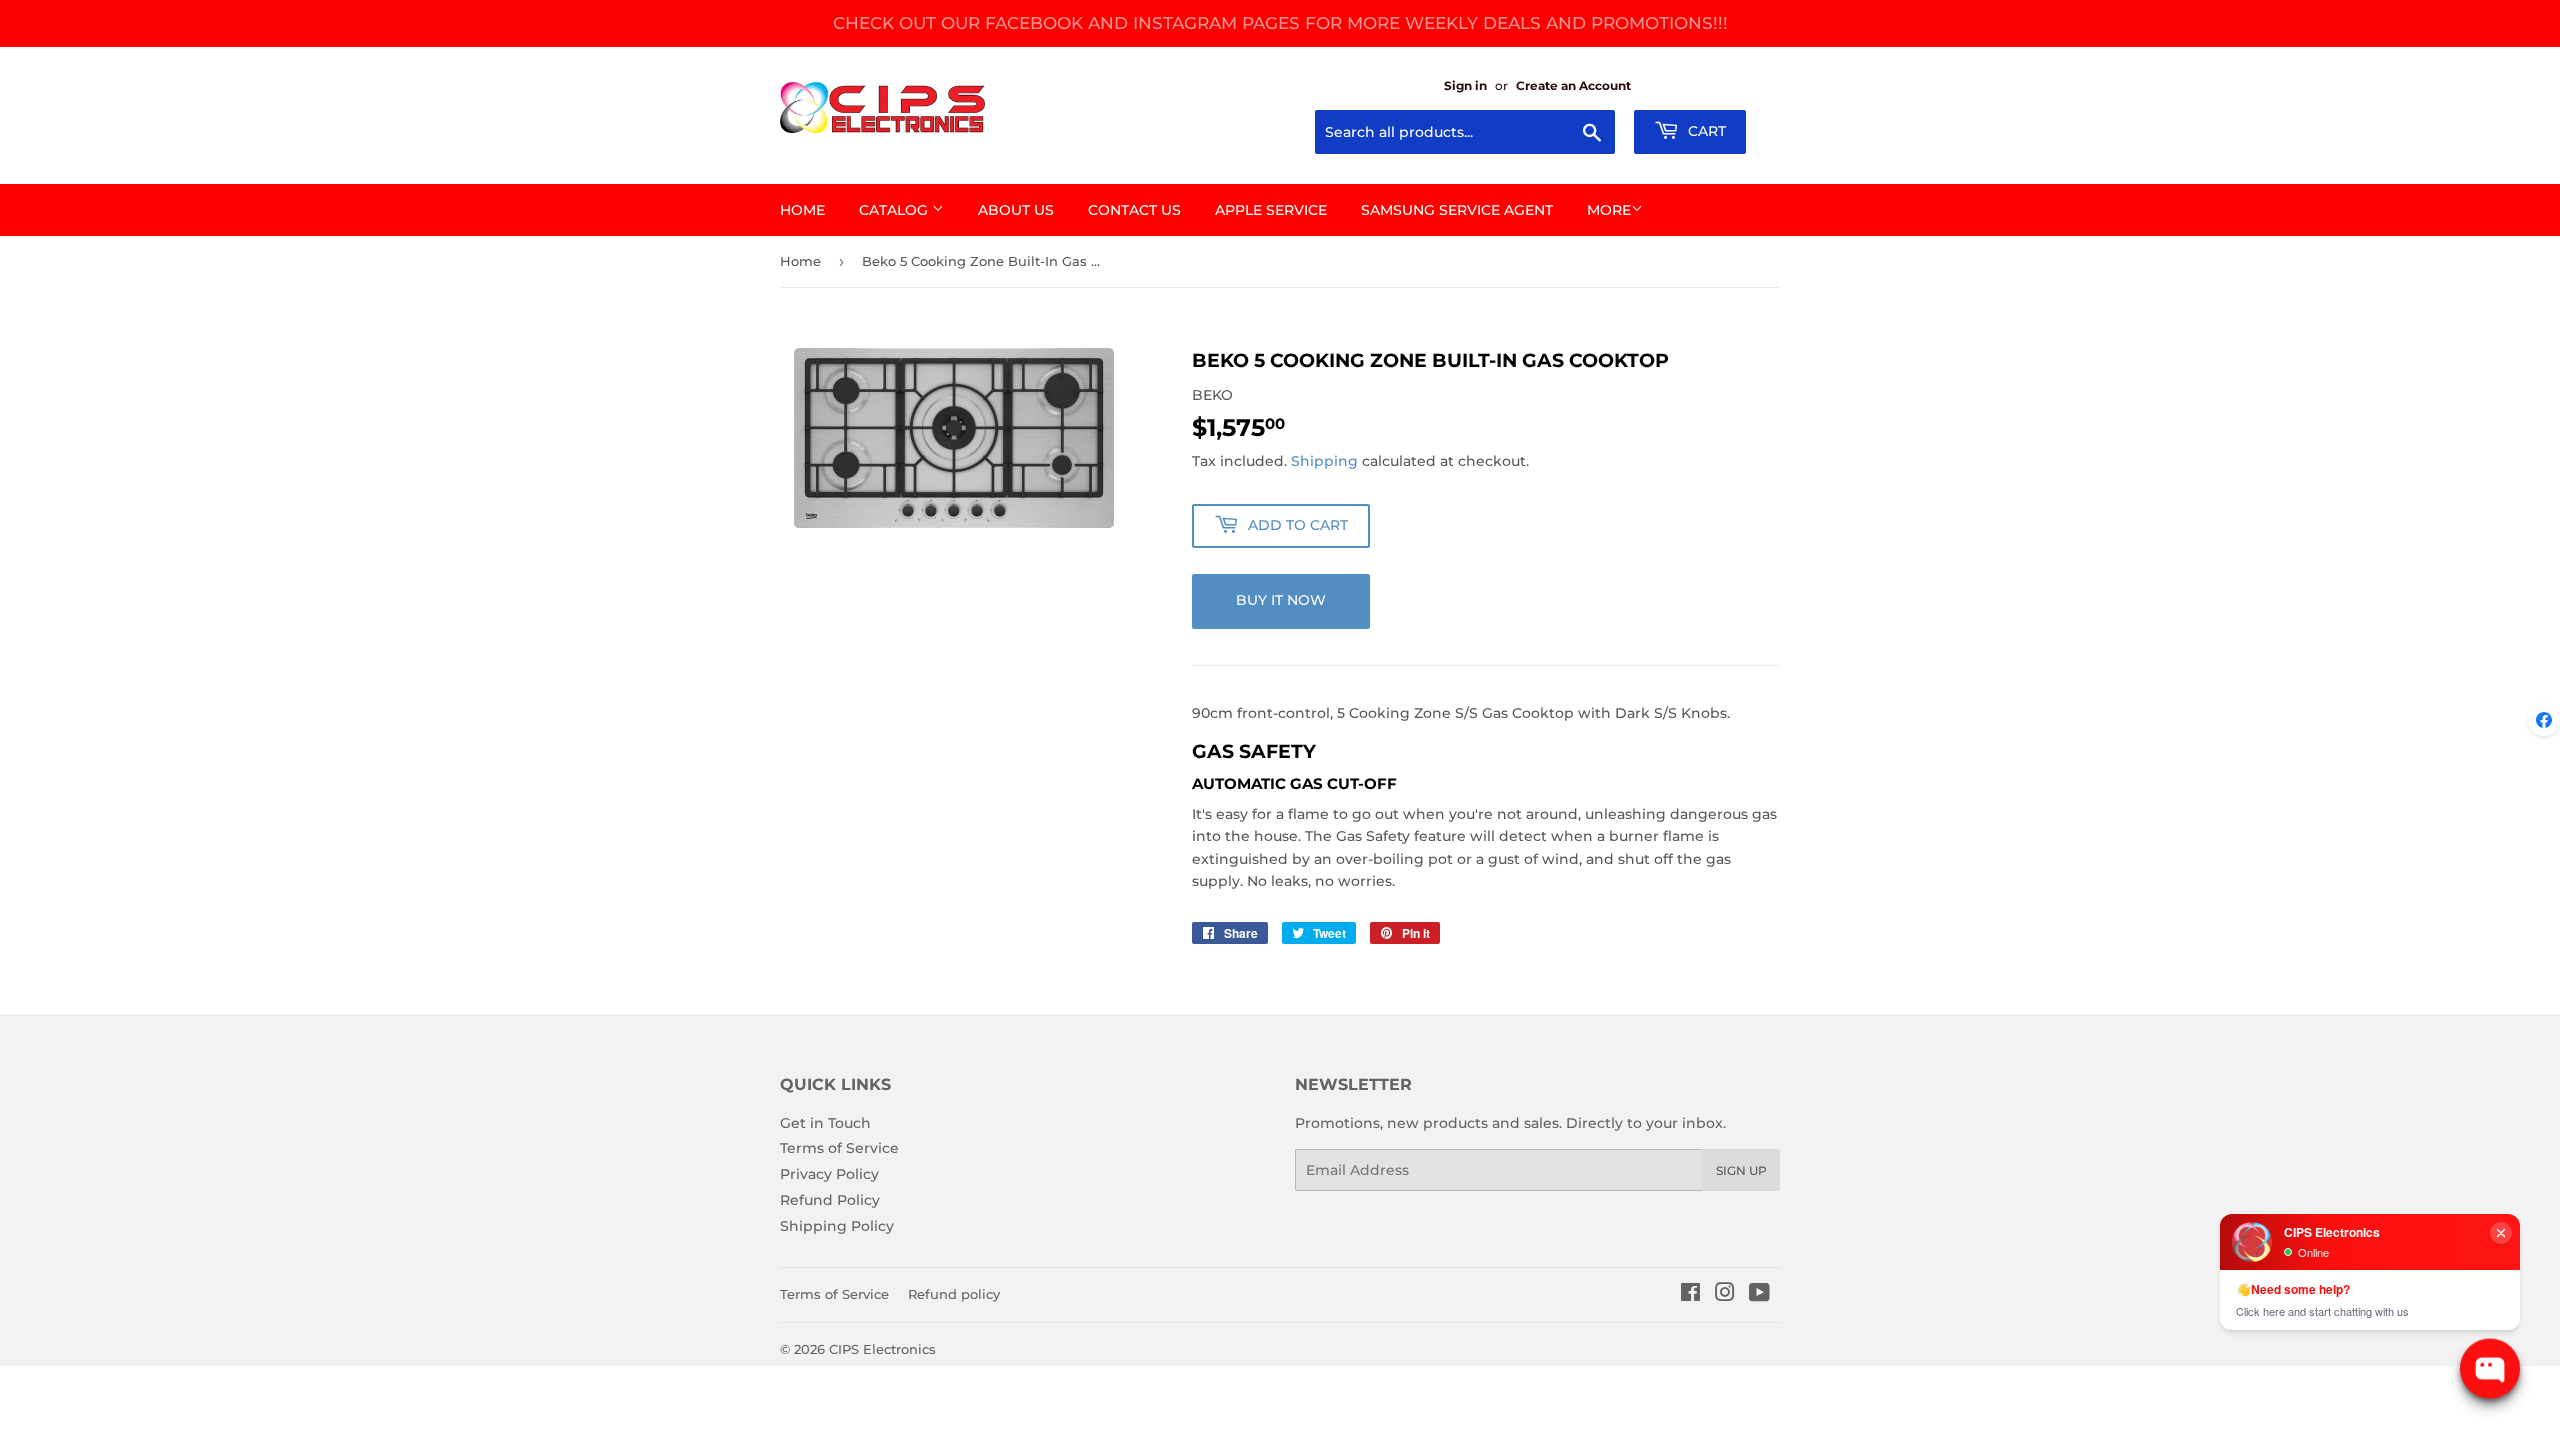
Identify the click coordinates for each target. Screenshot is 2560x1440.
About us (1016, 210)
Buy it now (1281, 600)
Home (802, 210)
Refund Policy (830, 1200)
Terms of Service (839, 1148)
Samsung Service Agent (1457, 210)
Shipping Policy (837, 1226)
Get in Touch (825, 1123)
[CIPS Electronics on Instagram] (1725, 1295)
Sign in (1465, 85)
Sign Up (1741, 1170)
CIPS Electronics (882, 1349)
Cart (1705, 131)
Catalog (895, 210)
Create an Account (1573, 85)
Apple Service (1271, 210)
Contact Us (1134, 210)
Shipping (1324, 461)
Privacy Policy (829, 1174)
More (1609, 210)
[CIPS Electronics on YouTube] (1759, 1295)
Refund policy (954, 1294)
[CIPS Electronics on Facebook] (1690, 1295)
